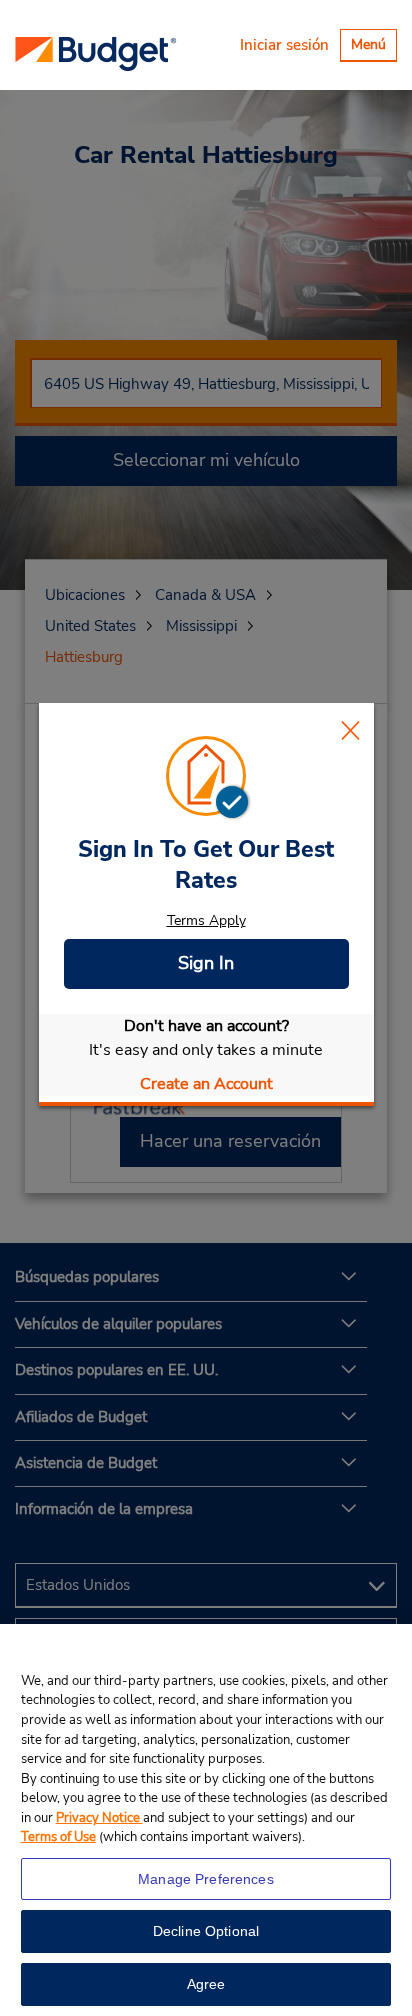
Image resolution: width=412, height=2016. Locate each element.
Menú (373, 47)
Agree (206, 1984)
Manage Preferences (206, 1879)
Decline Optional (206, 1931)
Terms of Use (58, 1837)
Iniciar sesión (284, 45)
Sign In (206, 963)
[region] (206, 1820)
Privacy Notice (99, 1818)
